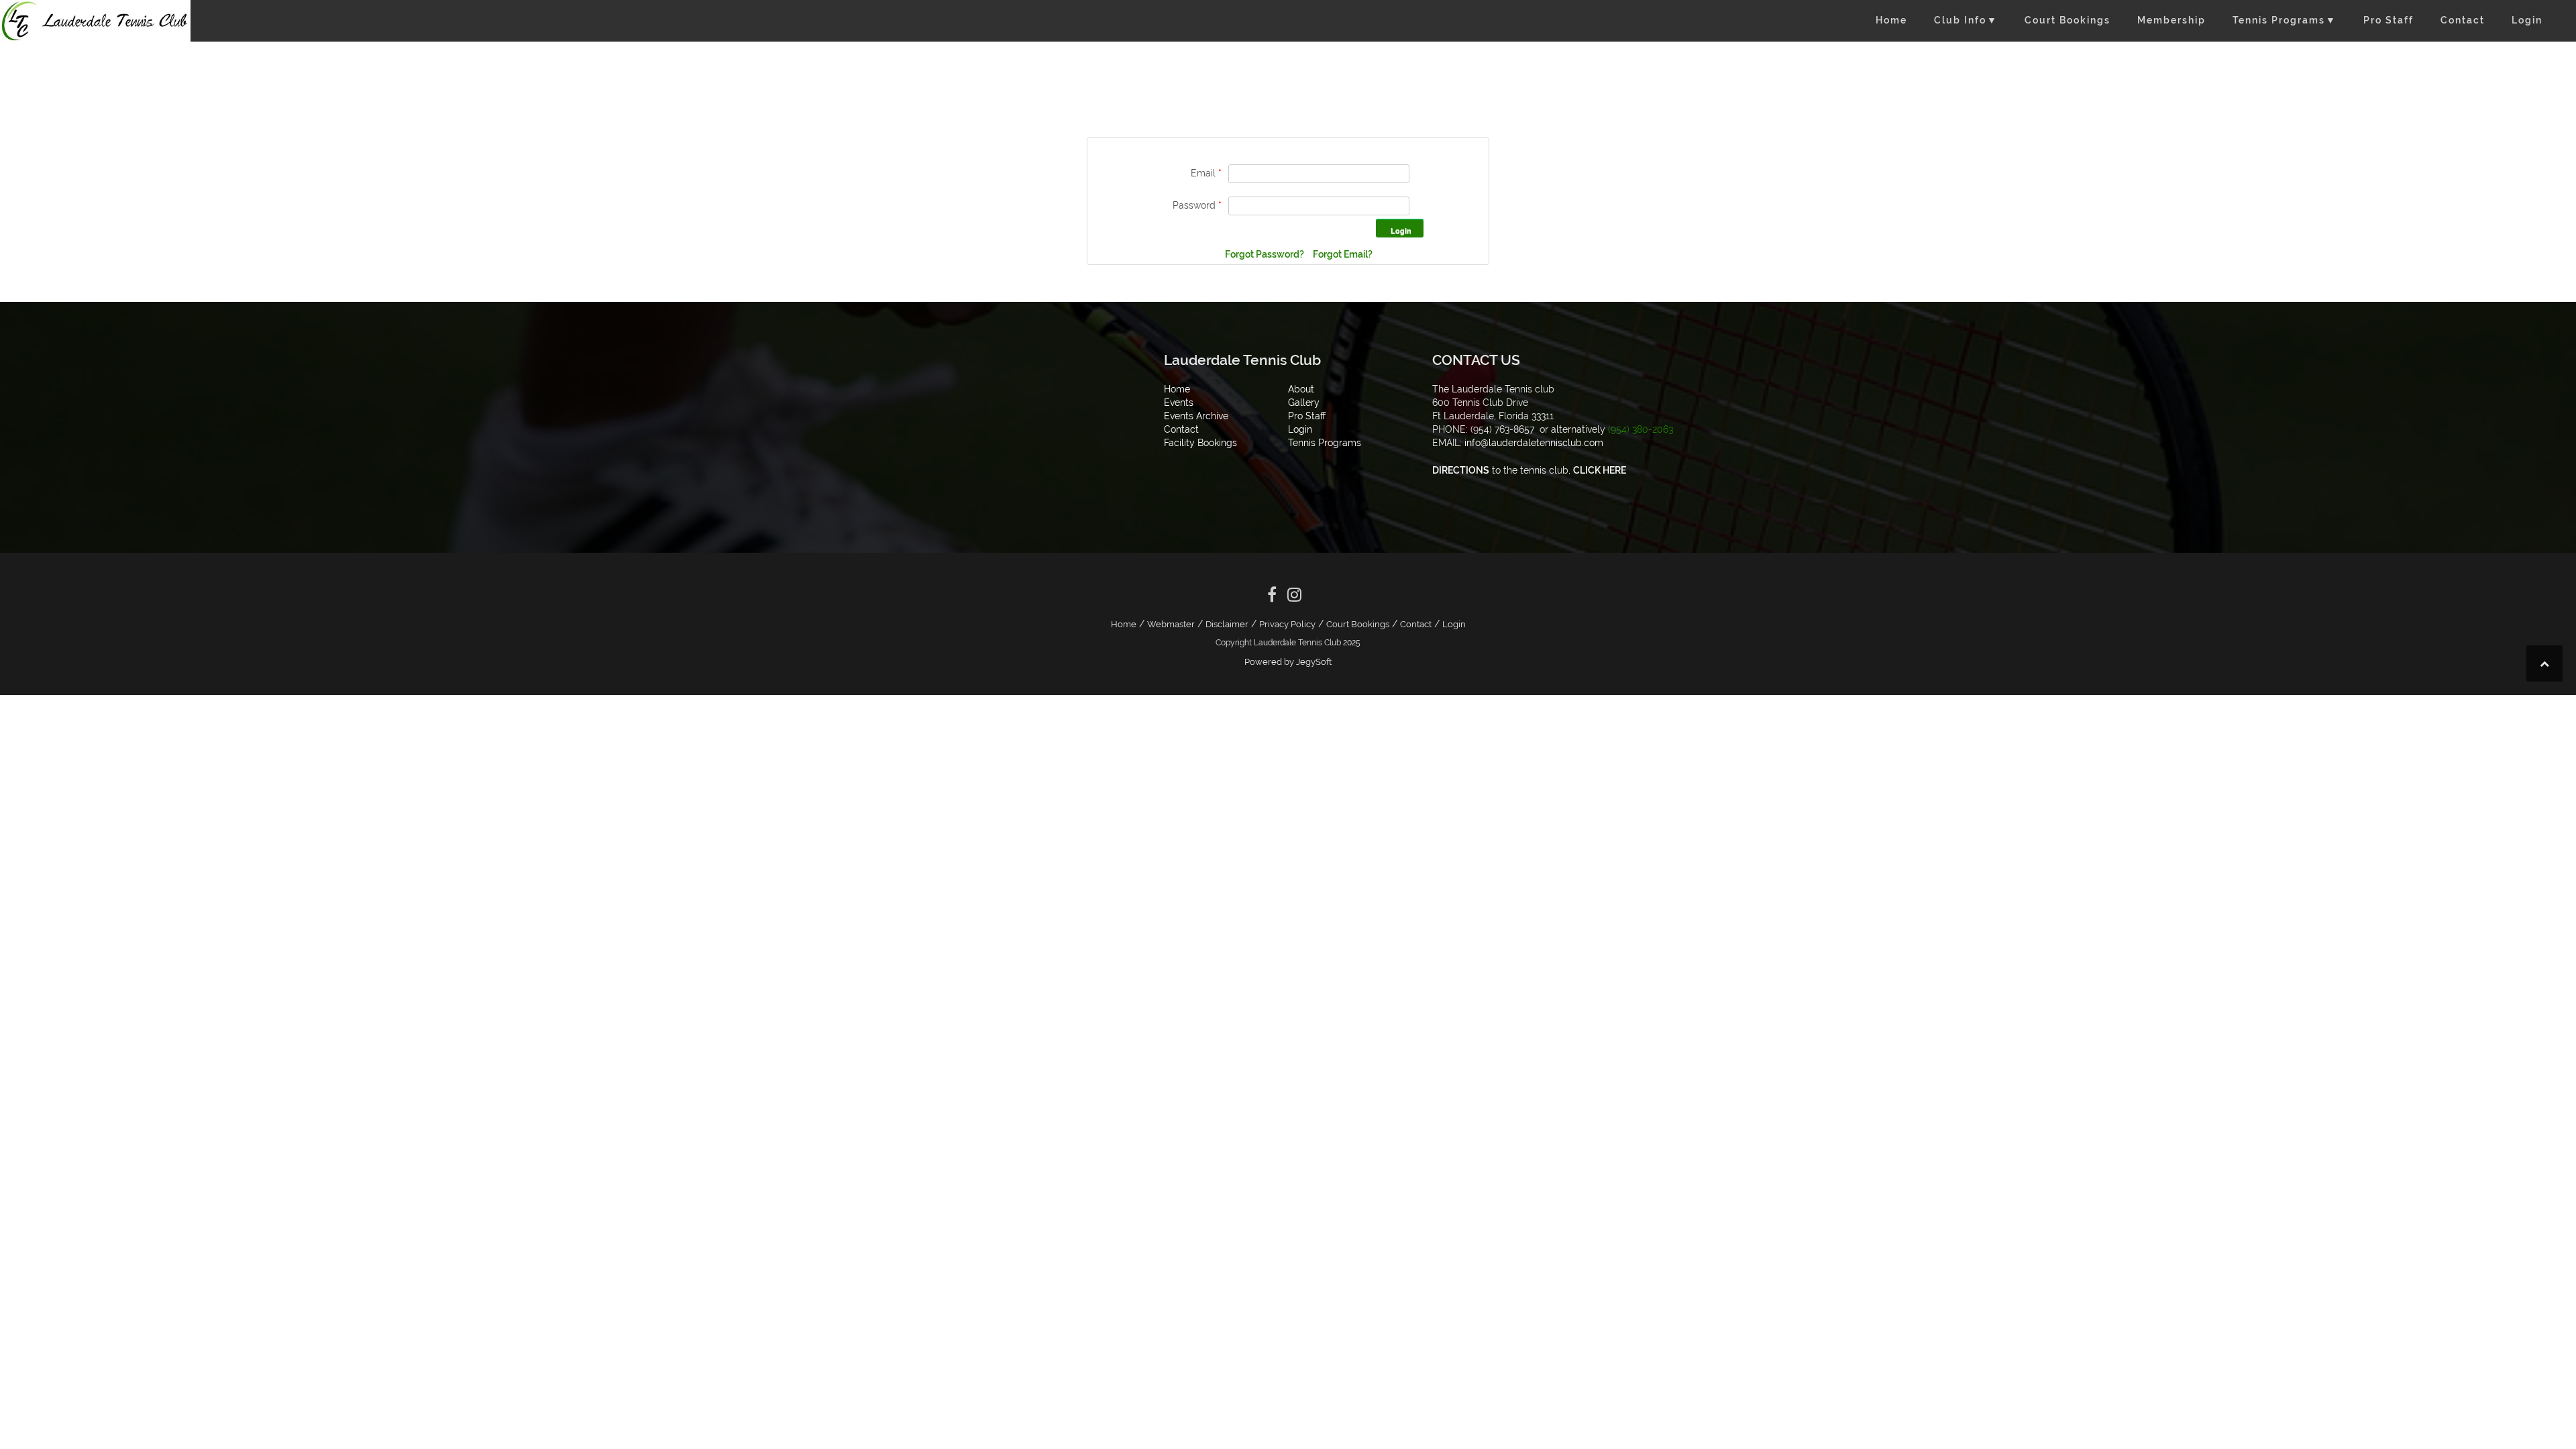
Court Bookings (2068, 20)
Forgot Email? (1343, 254)
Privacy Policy (1287, 624)
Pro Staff (2389, 20)
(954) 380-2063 (1641, 429)
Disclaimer (1227, 624)
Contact (2463, 20)
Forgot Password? (1266, 254)
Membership (2171, 20)
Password (1197, 205)
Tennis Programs (2285, 20)
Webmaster (1171, 624)
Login (2527, 20)
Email (1206, 173)
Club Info (1966, 20)
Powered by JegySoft (1288, 662)
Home (1891, 20)
